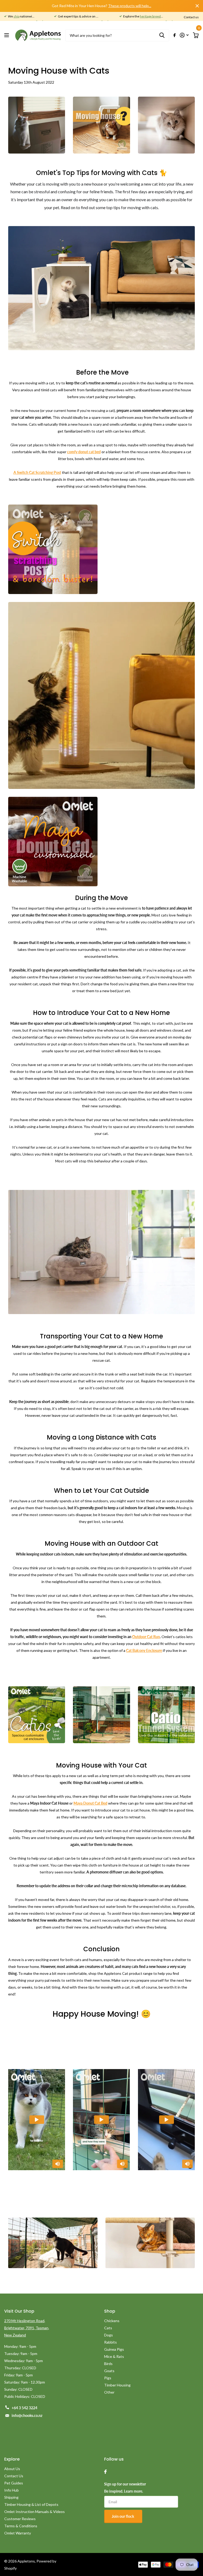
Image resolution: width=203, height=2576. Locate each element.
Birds (108, 2364)
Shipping (11, 2497)
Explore (12, 2459)
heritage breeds (151, 16)
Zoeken (162, 35)
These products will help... (130, 6)
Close (197, 6)
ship (16, 16)
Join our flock (123, 2516)
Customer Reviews (20, 2519)
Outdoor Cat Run (146, 1637)
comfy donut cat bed (84, 452)
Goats (109, 2371)
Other (109, 2392)
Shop (110, 2311)
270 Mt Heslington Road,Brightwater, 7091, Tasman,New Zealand (27, 2328)
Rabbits (110, 2342)
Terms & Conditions (21, 2526)
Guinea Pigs (114, 2349)
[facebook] (105, 2472)
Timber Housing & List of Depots (31, 2504)
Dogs (109, 2335)
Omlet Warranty (18, 2533)
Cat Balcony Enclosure (144, 1650)
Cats (108, 2328)
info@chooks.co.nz (27, 2415)
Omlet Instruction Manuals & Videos (34, 2512)
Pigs (108, 2378)
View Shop (7, 35)
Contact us (191, 17)
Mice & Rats (114, 2356)
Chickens (112, 2321)
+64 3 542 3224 (24, 2408)
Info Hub (11, 2490)
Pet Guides (14, 2483)
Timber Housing (117, 2385)
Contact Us (14, 2476)
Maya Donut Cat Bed (90, 1803)
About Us (12, 2469)
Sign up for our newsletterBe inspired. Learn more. (125, 2488)
